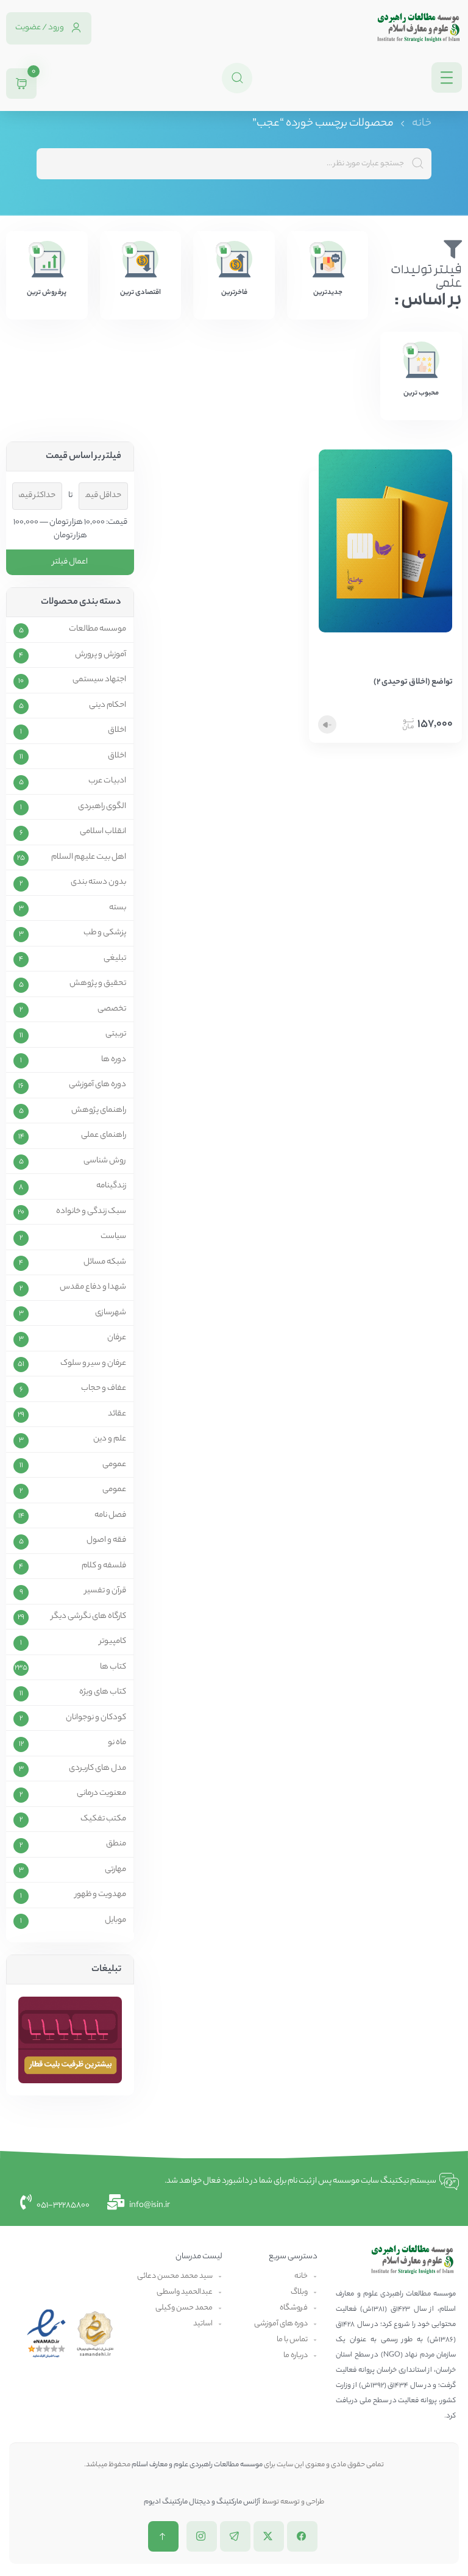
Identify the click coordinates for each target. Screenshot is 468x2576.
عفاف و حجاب (104, 1389)
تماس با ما (292, 2340)
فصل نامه (110, 1515)
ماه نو (117, 1743)
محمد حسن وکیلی (184, 2308)
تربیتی (116, 1034)
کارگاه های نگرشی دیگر (89, 1617)
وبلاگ (299, 2292)
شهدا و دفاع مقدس (93, 1287)
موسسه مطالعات (97, 629)
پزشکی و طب (105, 933)
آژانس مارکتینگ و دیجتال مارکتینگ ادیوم (202, 2502)
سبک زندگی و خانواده (91, 1212)
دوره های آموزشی (97, 1085)
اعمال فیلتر (70, 562)
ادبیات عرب (107, 781)
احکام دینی (108, 706)
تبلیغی (115, 959)
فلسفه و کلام (104, 1566)
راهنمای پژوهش (99, 1111)
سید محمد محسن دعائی (175, 2276)
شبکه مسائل (105, 1262)
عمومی (114, 1465)
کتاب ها (113, 1667)
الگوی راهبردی (102, 807)
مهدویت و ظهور (101, 1895)
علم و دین (110, 1439)
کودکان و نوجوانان (96, 1718)
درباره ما (296, 2356)
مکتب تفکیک (103, 1819)
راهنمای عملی (104, 1136)
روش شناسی (105, 1161)
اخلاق (117, 731)
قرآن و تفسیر (105, 1591)
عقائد (117, 1414)
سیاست (113, 1237)
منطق (116, 1844)
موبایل (115, 1920)
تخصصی (112, 1009)
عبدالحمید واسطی (185, 2292)
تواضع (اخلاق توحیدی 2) (413, 682)
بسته (118, 908)
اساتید (203, 2324)
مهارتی (115, 1870)
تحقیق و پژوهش (98, 984)
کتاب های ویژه (103, 1692)
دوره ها (114, 1060)
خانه (422, 124)
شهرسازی (111, 1313)
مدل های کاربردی (97, 1769)
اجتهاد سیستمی (99, 680)
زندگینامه (111, 1186)
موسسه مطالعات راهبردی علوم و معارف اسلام (197, 2465)
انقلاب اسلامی (103, 832)
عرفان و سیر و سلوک (93, 1364)
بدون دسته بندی (98, 882)
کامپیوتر (113, 1642)
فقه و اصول (106, 1540)
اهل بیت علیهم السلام (89, 857)
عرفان (117, 1338)
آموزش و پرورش (101, 655)
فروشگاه (294, 2308)
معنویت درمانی (101, 1794)
